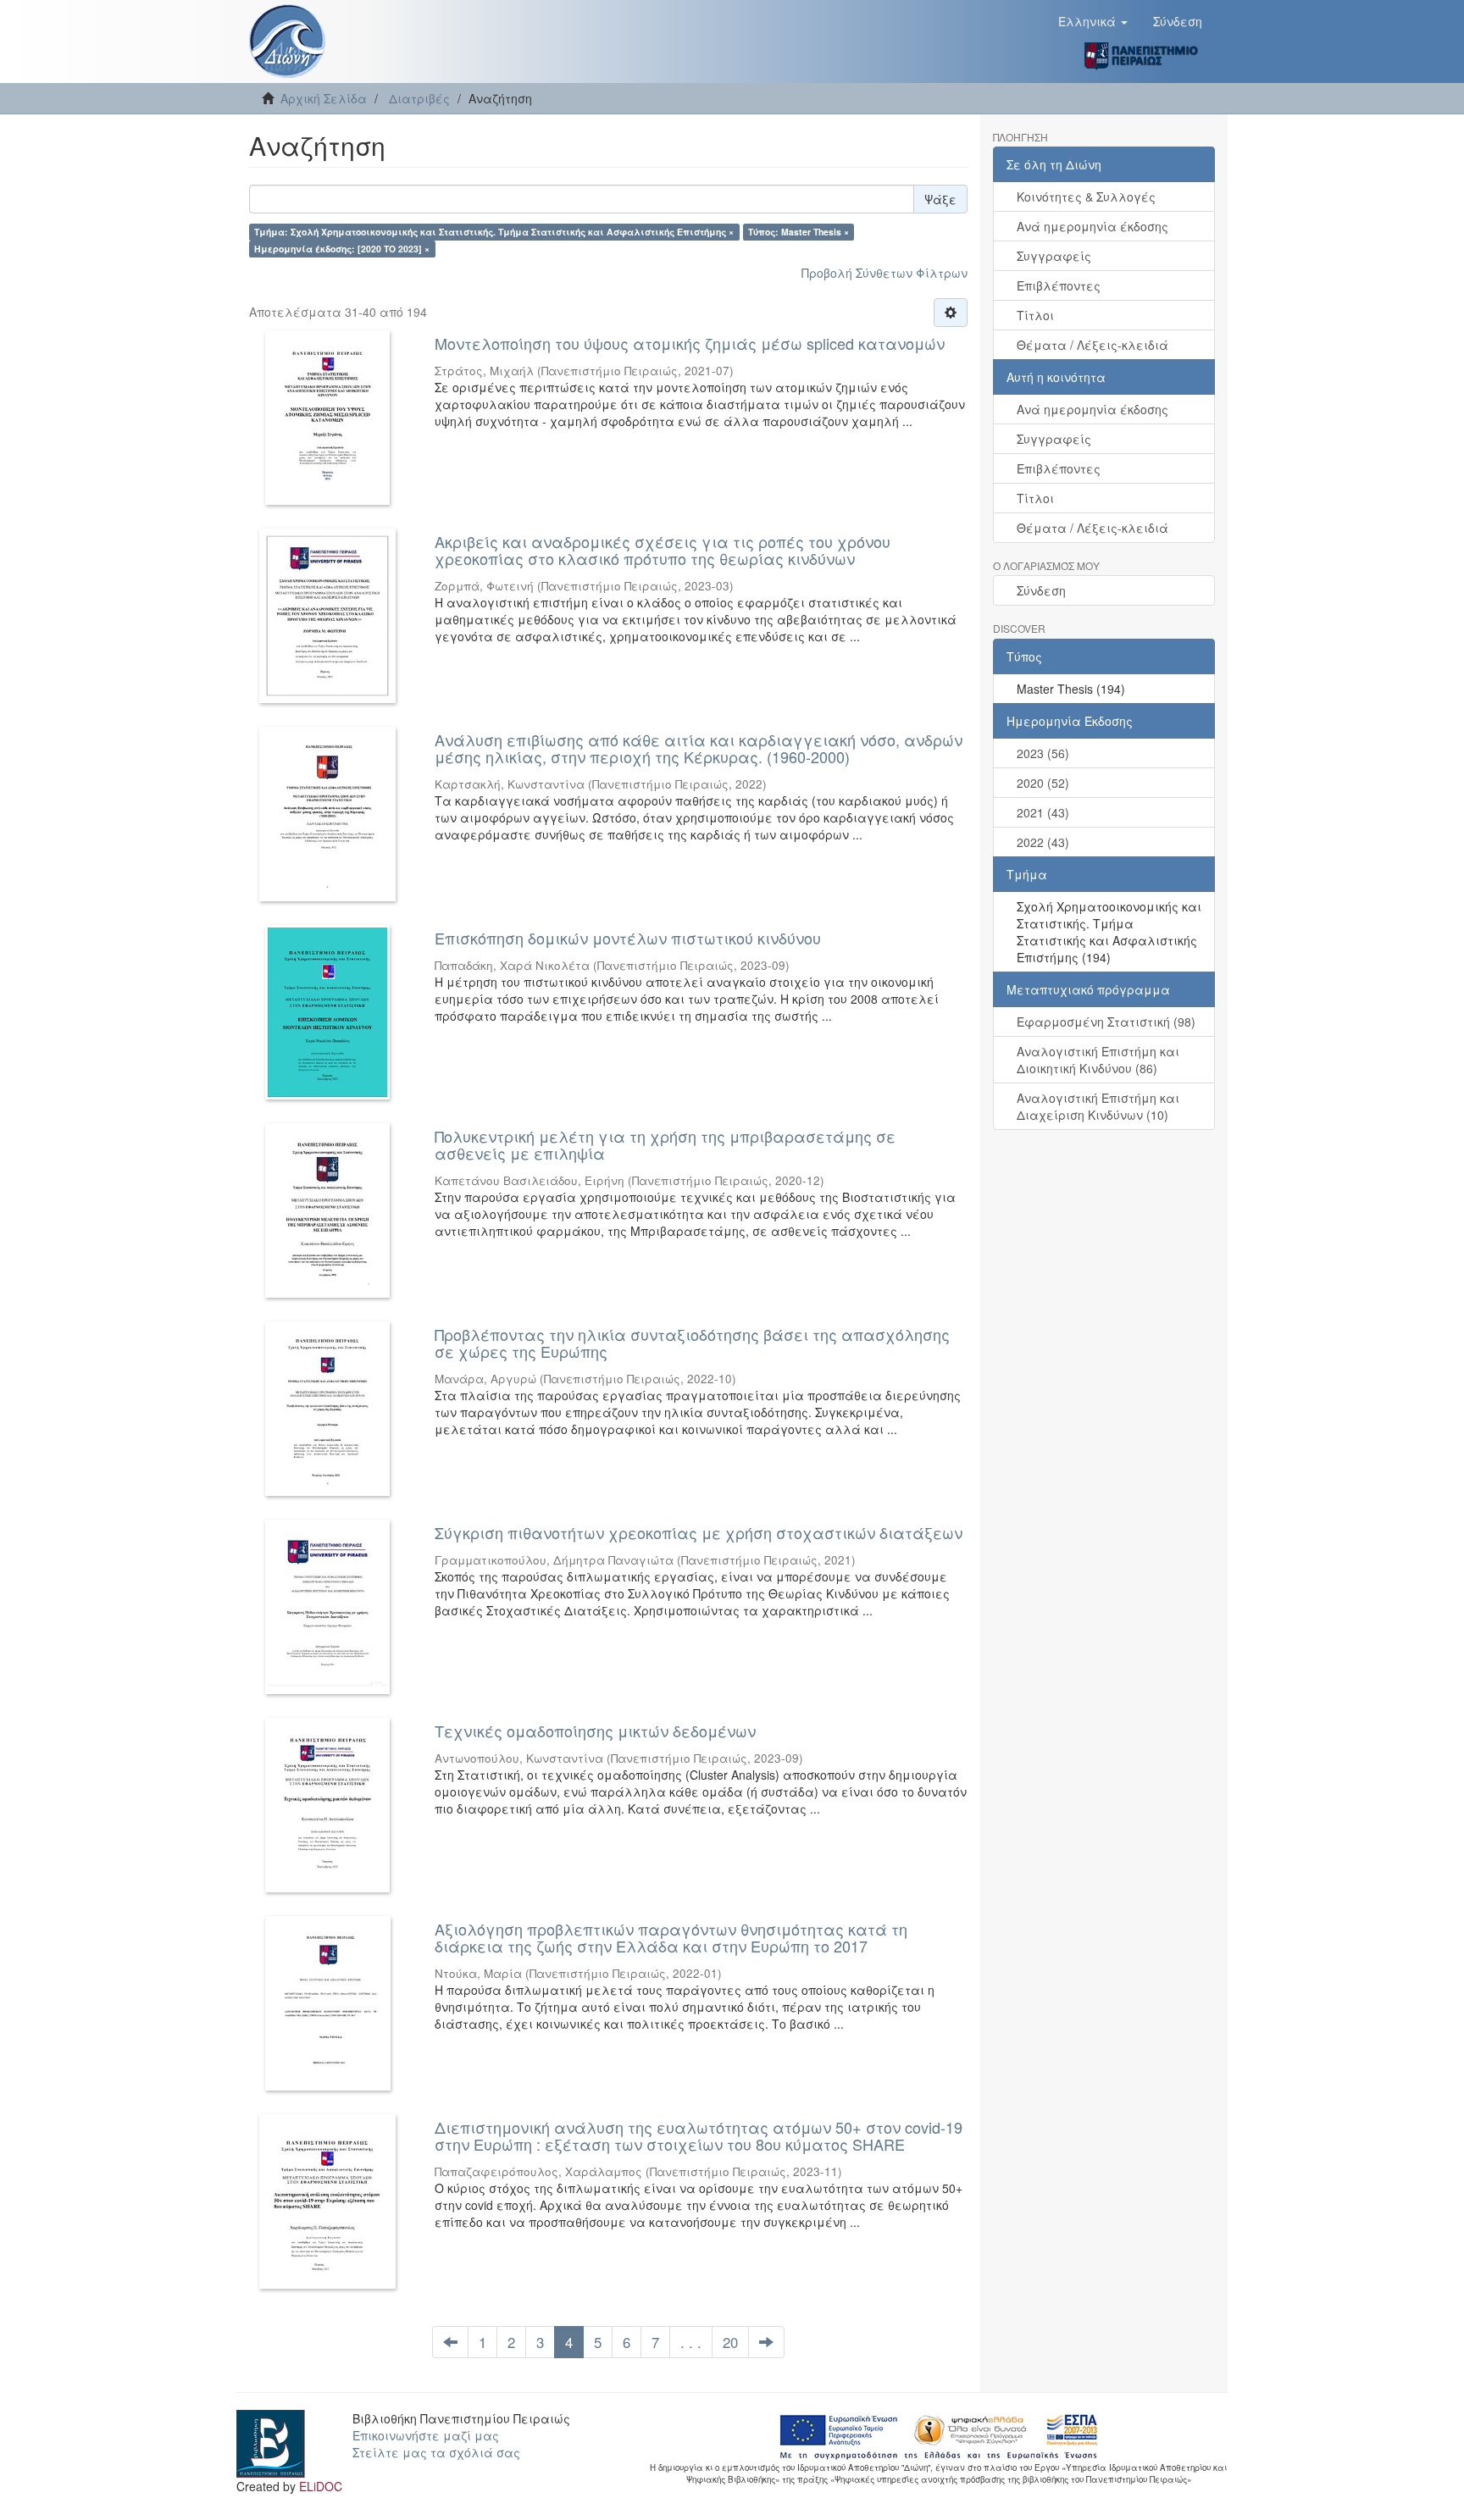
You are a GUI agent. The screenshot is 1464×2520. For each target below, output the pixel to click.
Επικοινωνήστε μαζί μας (426, 2435)
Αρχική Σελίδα (324, 98)
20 (730, 2342)
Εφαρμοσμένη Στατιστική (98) (1106, 1022)
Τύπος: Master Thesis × (799, 232)
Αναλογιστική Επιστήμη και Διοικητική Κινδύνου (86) (1098, 1060)
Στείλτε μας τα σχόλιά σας (436, 2452)
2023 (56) (1043, 753)
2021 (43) (1043, 812)
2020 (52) (1043, 783)
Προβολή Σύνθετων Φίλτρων (884, 273)
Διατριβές (419, 98)
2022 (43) (1043, 842)
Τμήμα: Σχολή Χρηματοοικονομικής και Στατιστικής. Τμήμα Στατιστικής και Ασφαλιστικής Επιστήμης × (494, 232)
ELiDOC (321, 2486)
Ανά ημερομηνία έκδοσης (1092, 226)
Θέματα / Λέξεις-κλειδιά (1092, 345)
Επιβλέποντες (1059, 285)
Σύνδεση (1041, 590)
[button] (1093, 21)
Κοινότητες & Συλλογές (1086, 197)
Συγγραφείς (1054, 256)
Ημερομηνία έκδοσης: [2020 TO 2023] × (342, 249)
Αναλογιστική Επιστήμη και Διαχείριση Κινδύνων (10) (1098, 1106)
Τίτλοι (1035, 315)
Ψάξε (940, 199)
